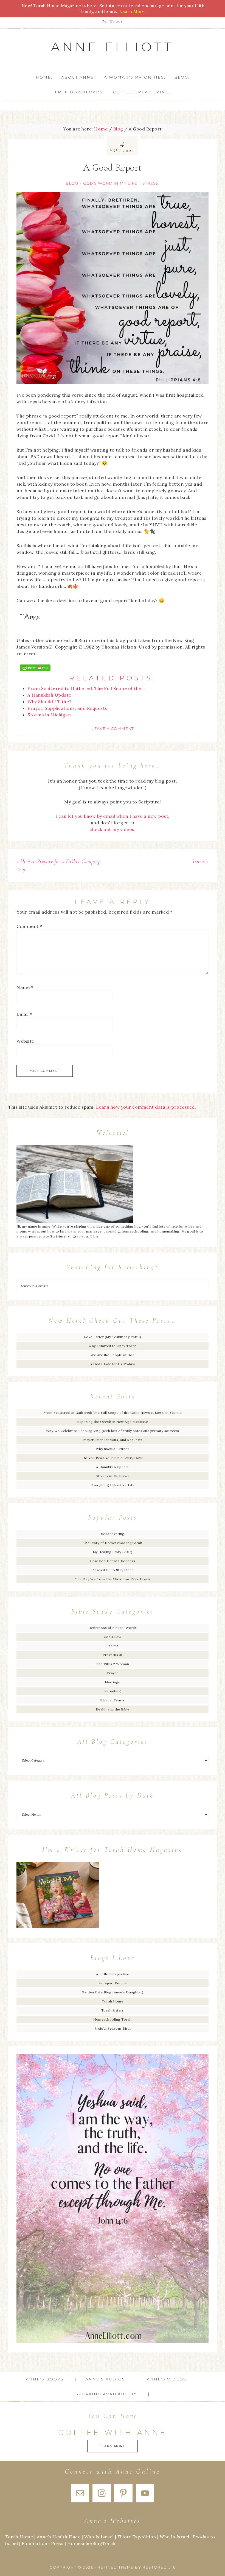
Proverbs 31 (113, 1655)
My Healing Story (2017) (113, 1552)
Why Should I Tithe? (113, 1449)
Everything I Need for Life (113, 1485)
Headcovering (113, 1534)
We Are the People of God (113, 1355)
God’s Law (113, 1637)
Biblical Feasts (113, 1700)
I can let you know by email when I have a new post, (113, 816)
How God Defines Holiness (113, 1561)
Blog (72, 183)
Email (24, 1014)
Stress (150, 183)
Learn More (113, 2446)
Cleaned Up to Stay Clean (113, 1570)
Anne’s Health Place (59, 2537)
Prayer (113, 1673)
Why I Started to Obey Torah (113, 1346)
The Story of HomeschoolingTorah (113, 1543)
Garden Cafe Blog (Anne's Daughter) (113, 1992)
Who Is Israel (99, 2537)
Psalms (113, 1646)
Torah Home (113, 2001)
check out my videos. (113, 829)
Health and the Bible (113, 1709)
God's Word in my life (110, 183)
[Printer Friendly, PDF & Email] (35, 668)
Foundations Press (43, 2543)
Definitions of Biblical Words (113, 1628)
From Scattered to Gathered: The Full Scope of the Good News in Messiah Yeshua (113, 1413)
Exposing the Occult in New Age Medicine (113, 1422)
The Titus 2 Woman (113, 1664)
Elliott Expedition (137, 2537)
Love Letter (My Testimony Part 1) (113, 1337)
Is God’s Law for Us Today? (113, 1364)
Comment (29, 926)
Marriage (113, 1682)
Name (25, 987)
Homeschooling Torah (113, 2019)
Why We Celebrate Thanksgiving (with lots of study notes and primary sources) (113, 1431)
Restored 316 (159, 2567)
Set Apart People (113, 1983)
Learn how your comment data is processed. (146, 1107)
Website (25, 1041)
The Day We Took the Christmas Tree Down (113, 1579)
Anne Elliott (113, 47)
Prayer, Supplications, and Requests (113, 1440)
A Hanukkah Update (113, 1467)
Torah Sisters (113, 2010)
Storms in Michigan (113, 1476)
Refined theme (116, 2567)
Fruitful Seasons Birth (113, 2028)
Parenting (113, 1691)
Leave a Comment (113, 728)
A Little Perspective (113, 1974)
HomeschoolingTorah (91, 2543)
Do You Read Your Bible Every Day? (113, 1458)
